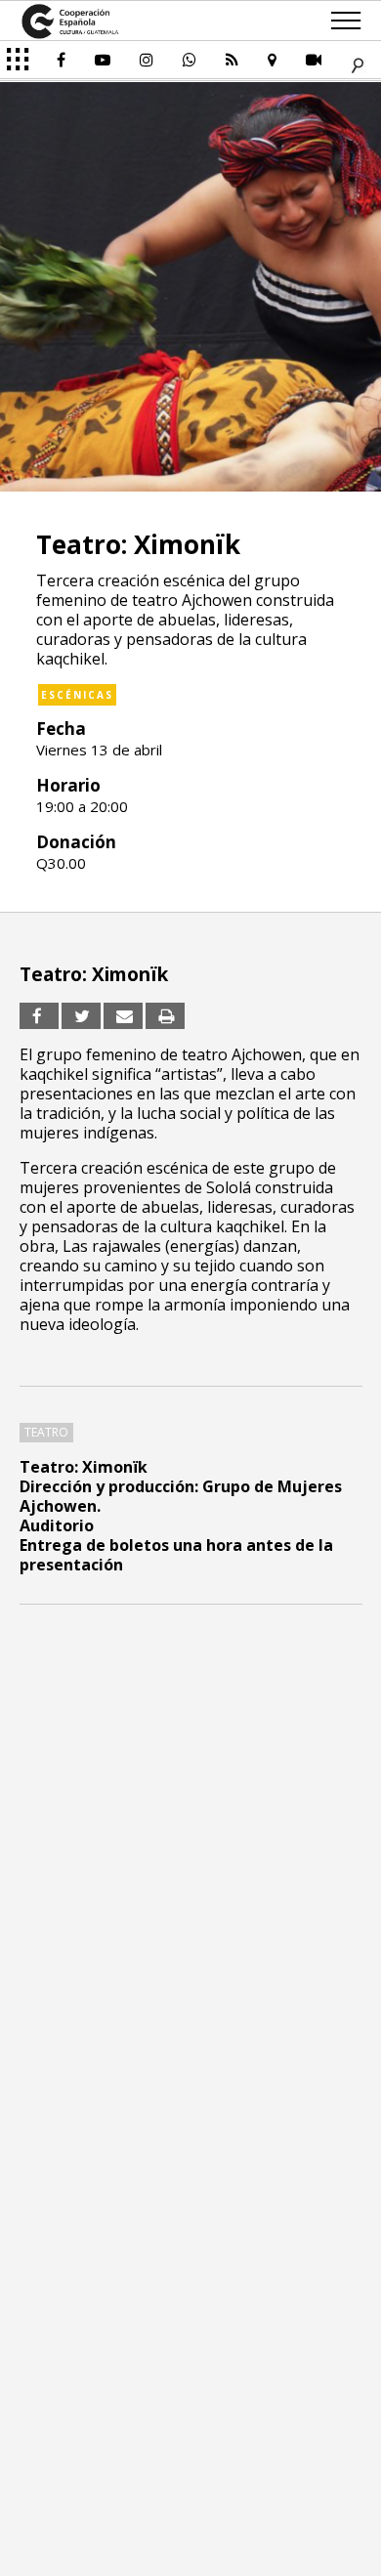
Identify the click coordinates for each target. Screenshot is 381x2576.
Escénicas (77, 695)
